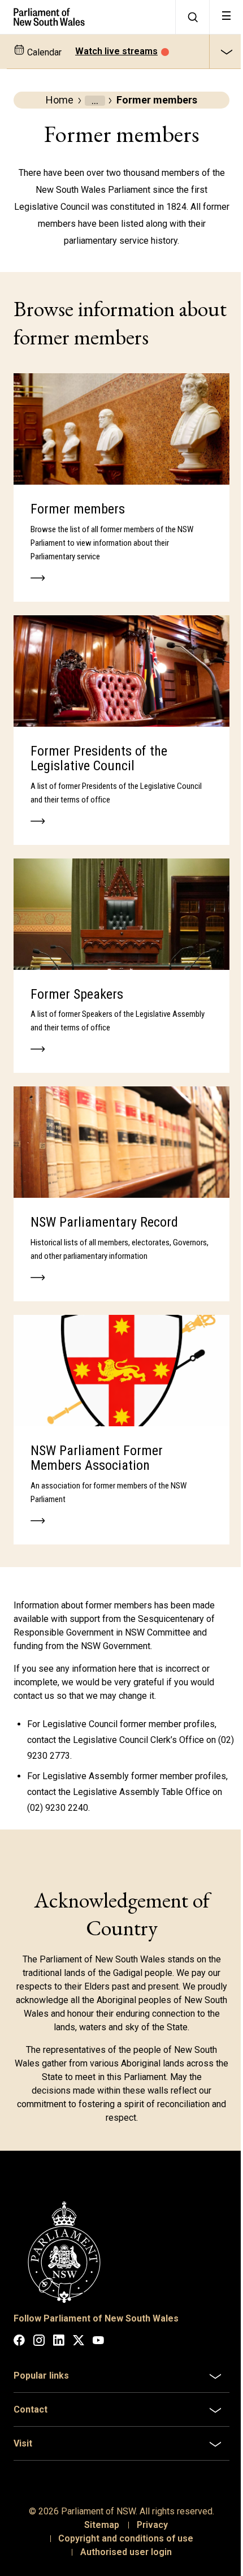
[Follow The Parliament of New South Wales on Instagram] (39, 2342)
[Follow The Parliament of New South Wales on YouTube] (98, 2342)
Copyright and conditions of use (122, 2512)
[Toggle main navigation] (226, 17)
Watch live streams (116, 51)
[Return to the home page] (88, 17)
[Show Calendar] (226, 51)
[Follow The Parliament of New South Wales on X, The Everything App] (79, 2342)
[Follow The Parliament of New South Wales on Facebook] (19, 2342)
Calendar (43, 52)
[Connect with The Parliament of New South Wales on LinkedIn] (59, 2342)
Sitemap (97, 2499)
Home (60, 100)
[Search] (192, 17)
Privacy (148, 2499)
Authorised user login (121, 2526)
